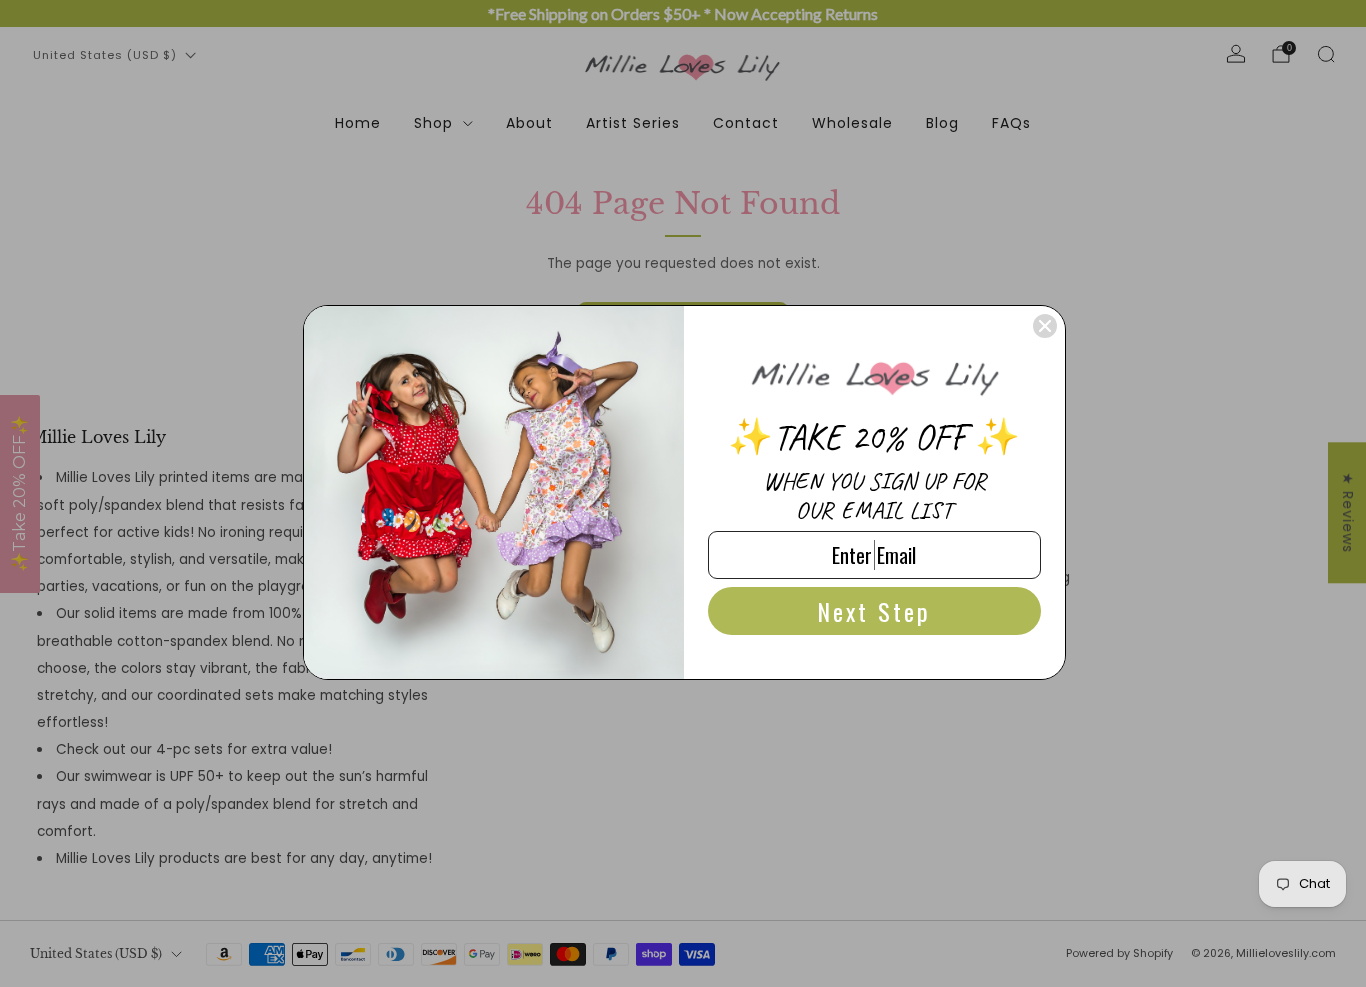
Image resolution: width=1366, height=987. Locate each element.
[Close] (1045, 326)
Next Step (874, 611)
